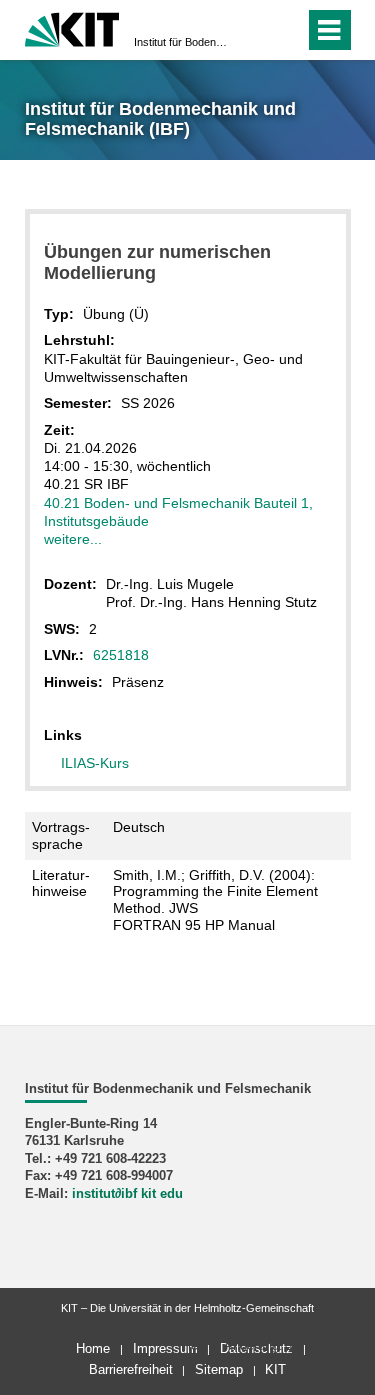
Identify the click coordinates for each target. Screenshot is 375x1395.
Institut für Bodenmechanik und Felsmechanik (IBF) (181, 42)
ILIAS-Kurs (95, 763)
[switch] (253, 30)
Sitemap (219, 1369)
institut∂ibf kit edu (127, 1194)
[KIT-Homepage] (72, 27)
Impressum (165, 1348)
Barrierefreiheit (131, 1369)
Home (93, 1348)
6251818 (121, 655)
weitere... (73, 539)
